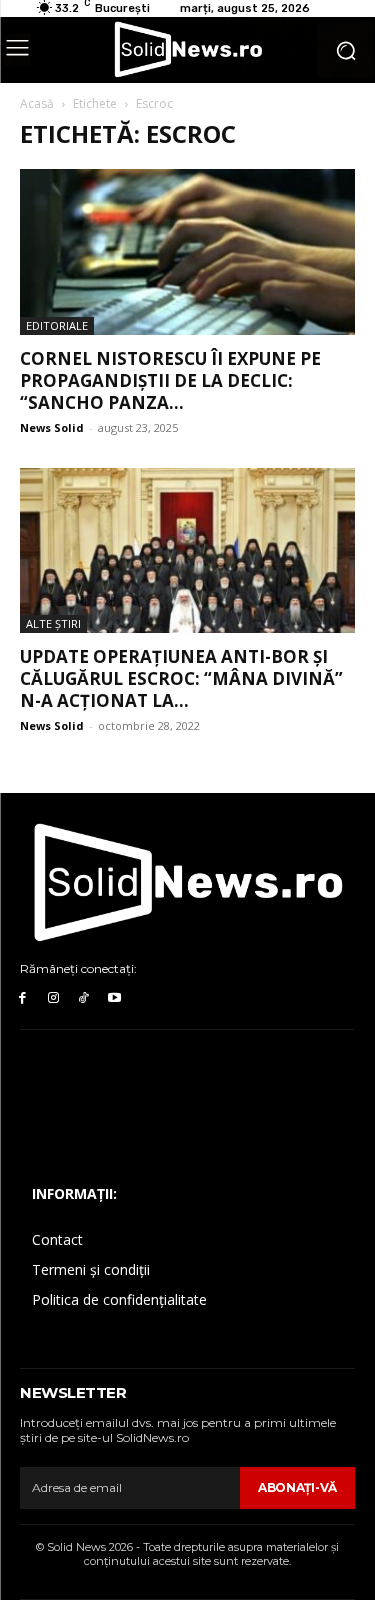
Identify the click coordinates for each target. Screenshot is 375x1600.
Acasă (37, 103)
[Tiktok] (84, 998)
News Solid (52, 427)
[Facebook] (22, 998)
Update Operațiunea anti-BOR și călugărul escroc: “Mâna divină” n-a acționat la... (181, 678)
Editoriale (57, 325)
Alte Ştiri (53, 623)
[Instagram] (53, 998)
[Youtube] (114, 998)
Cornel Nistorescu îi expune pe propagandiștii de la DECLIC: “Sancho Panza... (170, 380)
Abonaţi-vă (297, 1487)
